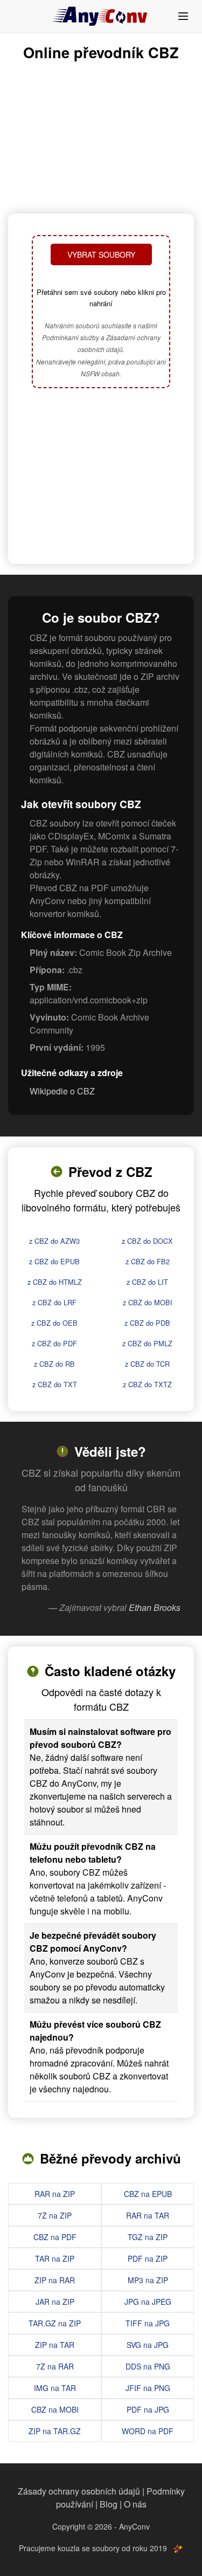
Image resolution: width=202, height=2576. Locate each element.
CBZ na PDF (55, 2237)
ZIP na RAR (55, 2280)
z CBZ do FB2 (148, 1261)
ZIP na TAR (55, 2345)
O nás (135, 2504)
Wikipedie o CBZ (62, 1091)
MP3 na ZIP (148, 2280)
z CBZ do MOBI (148, 1302)
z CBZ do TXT (55, 1384)
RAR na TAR (148, 2215)
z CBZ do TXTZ (147, 1384)
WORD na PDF (148, 2431)
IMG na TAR (55, 2388)
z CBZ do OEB (54, 1323)
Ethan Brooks (155, 1607)
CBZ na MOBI (55, 2409)
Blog (109, 2504)
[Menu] (183, 16)
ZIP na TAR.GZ (55, 2431)
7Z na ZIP (55, 2215)
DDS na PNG (148, 2366)
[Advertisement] (101, 477)
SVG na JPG (148, 2345)
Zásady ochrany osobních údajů (79, 2491)
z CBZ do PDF (54, 1343)
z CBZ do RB (54, 1364)
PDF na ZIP (148, 2258)
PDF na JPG (148, 2409)
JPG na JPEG (148, 2302)
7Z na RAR (55, 2366)
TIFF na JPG (148, 2323)
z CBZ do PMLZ (147, 1343)
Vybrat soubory (101, 254)
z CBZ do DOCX (147, 1241)
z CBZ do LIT (147, 1282)
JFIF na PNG (148, 2388)
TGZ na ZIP (148, 2237)
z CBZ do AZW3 (54, 1241)
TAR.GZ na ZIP (55, 2323)
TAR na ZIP (55, 2258)
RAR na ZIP (55, 2194)
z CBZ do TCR (147, 1364)
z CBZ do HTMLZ (55, 1282)
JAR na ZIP (55, 2302)
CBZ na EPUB (148, 2194)
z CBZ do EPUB (54, 1261)
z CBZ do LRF (54, 1302)
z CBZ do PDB (147, 1323)
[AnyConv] (101, 16)
